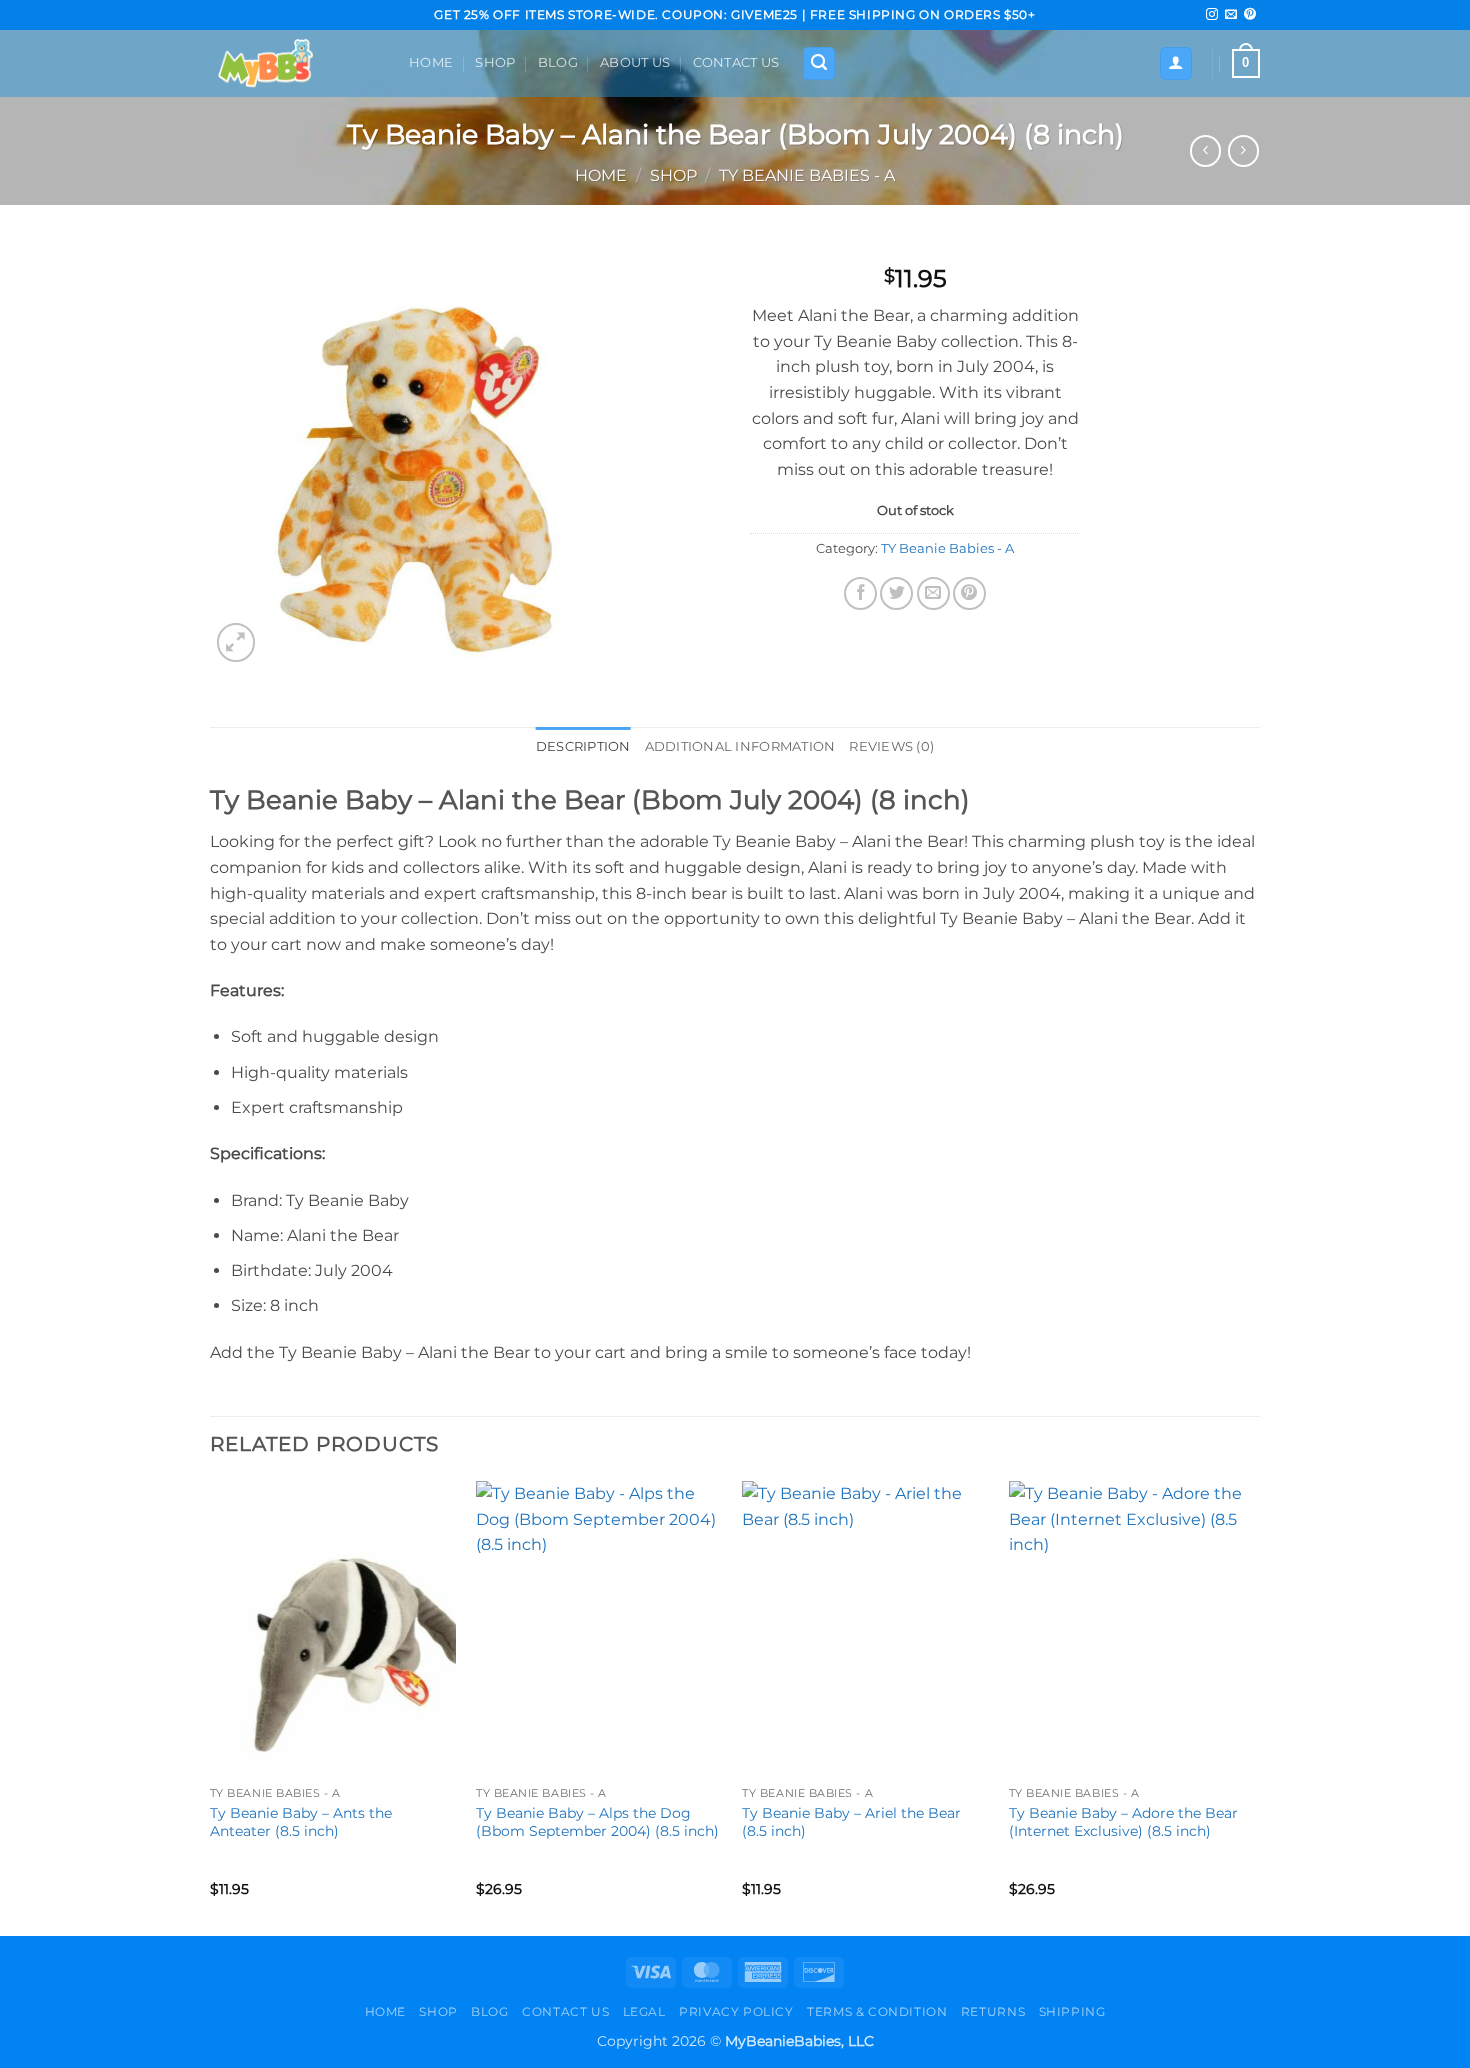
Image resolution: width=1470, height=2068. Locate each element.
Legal (644, 2011)
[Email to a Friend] (933, 593)
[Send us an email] (1231, 15)
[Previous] (211, 1706)
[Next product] (1205, 150)
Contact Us (736, 62)
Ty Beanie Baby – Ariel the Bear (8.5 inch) (851, 1822)
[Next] (1254, 1706)
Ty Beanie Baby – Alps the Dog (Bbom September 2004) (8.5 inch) (597, 1822)
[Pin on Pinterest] (969, 593)
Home (431, 62)
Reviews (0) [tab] (891, 746)
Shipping (1072, 2011)
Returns (993, 2011)
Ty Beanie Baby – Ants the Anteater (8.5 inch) (301, 1822)
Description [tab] (583, 746)
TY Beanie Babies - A (807, 175)
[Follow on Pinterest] (1250, 15)
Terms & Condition (877, 2011)
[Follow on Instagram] (1212, 15)
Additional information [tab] (740, 746)
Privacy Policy (736, 2011)
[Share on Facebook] (860, 593)
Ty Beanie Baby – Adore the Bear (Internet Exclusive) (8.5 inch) (1123, 1822)
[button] (819, 63)
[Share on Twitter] (896, 593)
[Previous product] (1243, 150)
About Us (635, 62)
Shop (495, 62)
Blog (558, 62)
